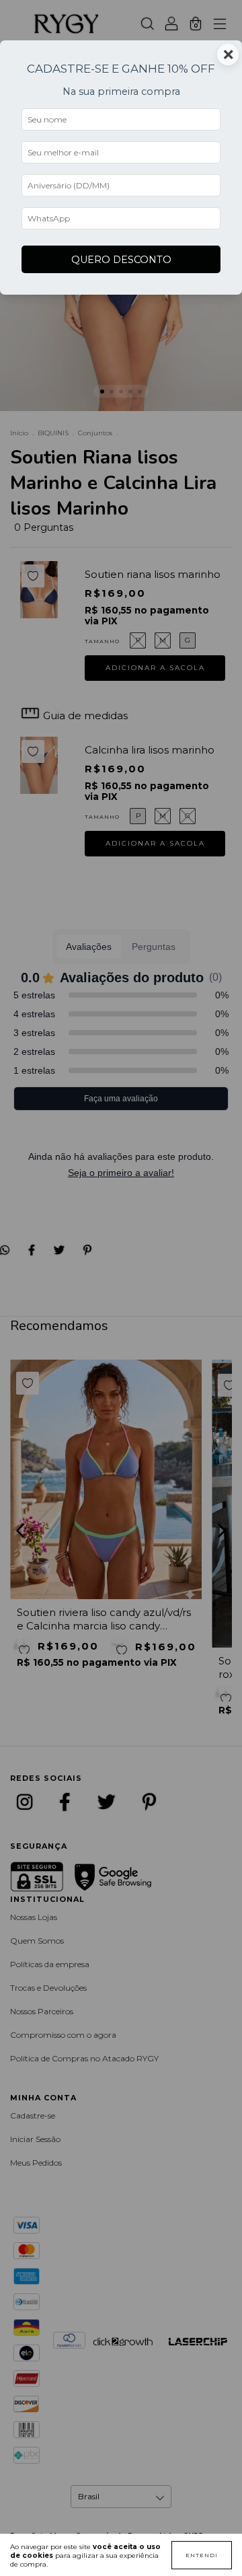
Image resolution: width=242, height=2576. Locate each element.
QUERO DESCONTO (121, 260)
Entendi (202, 2555)
